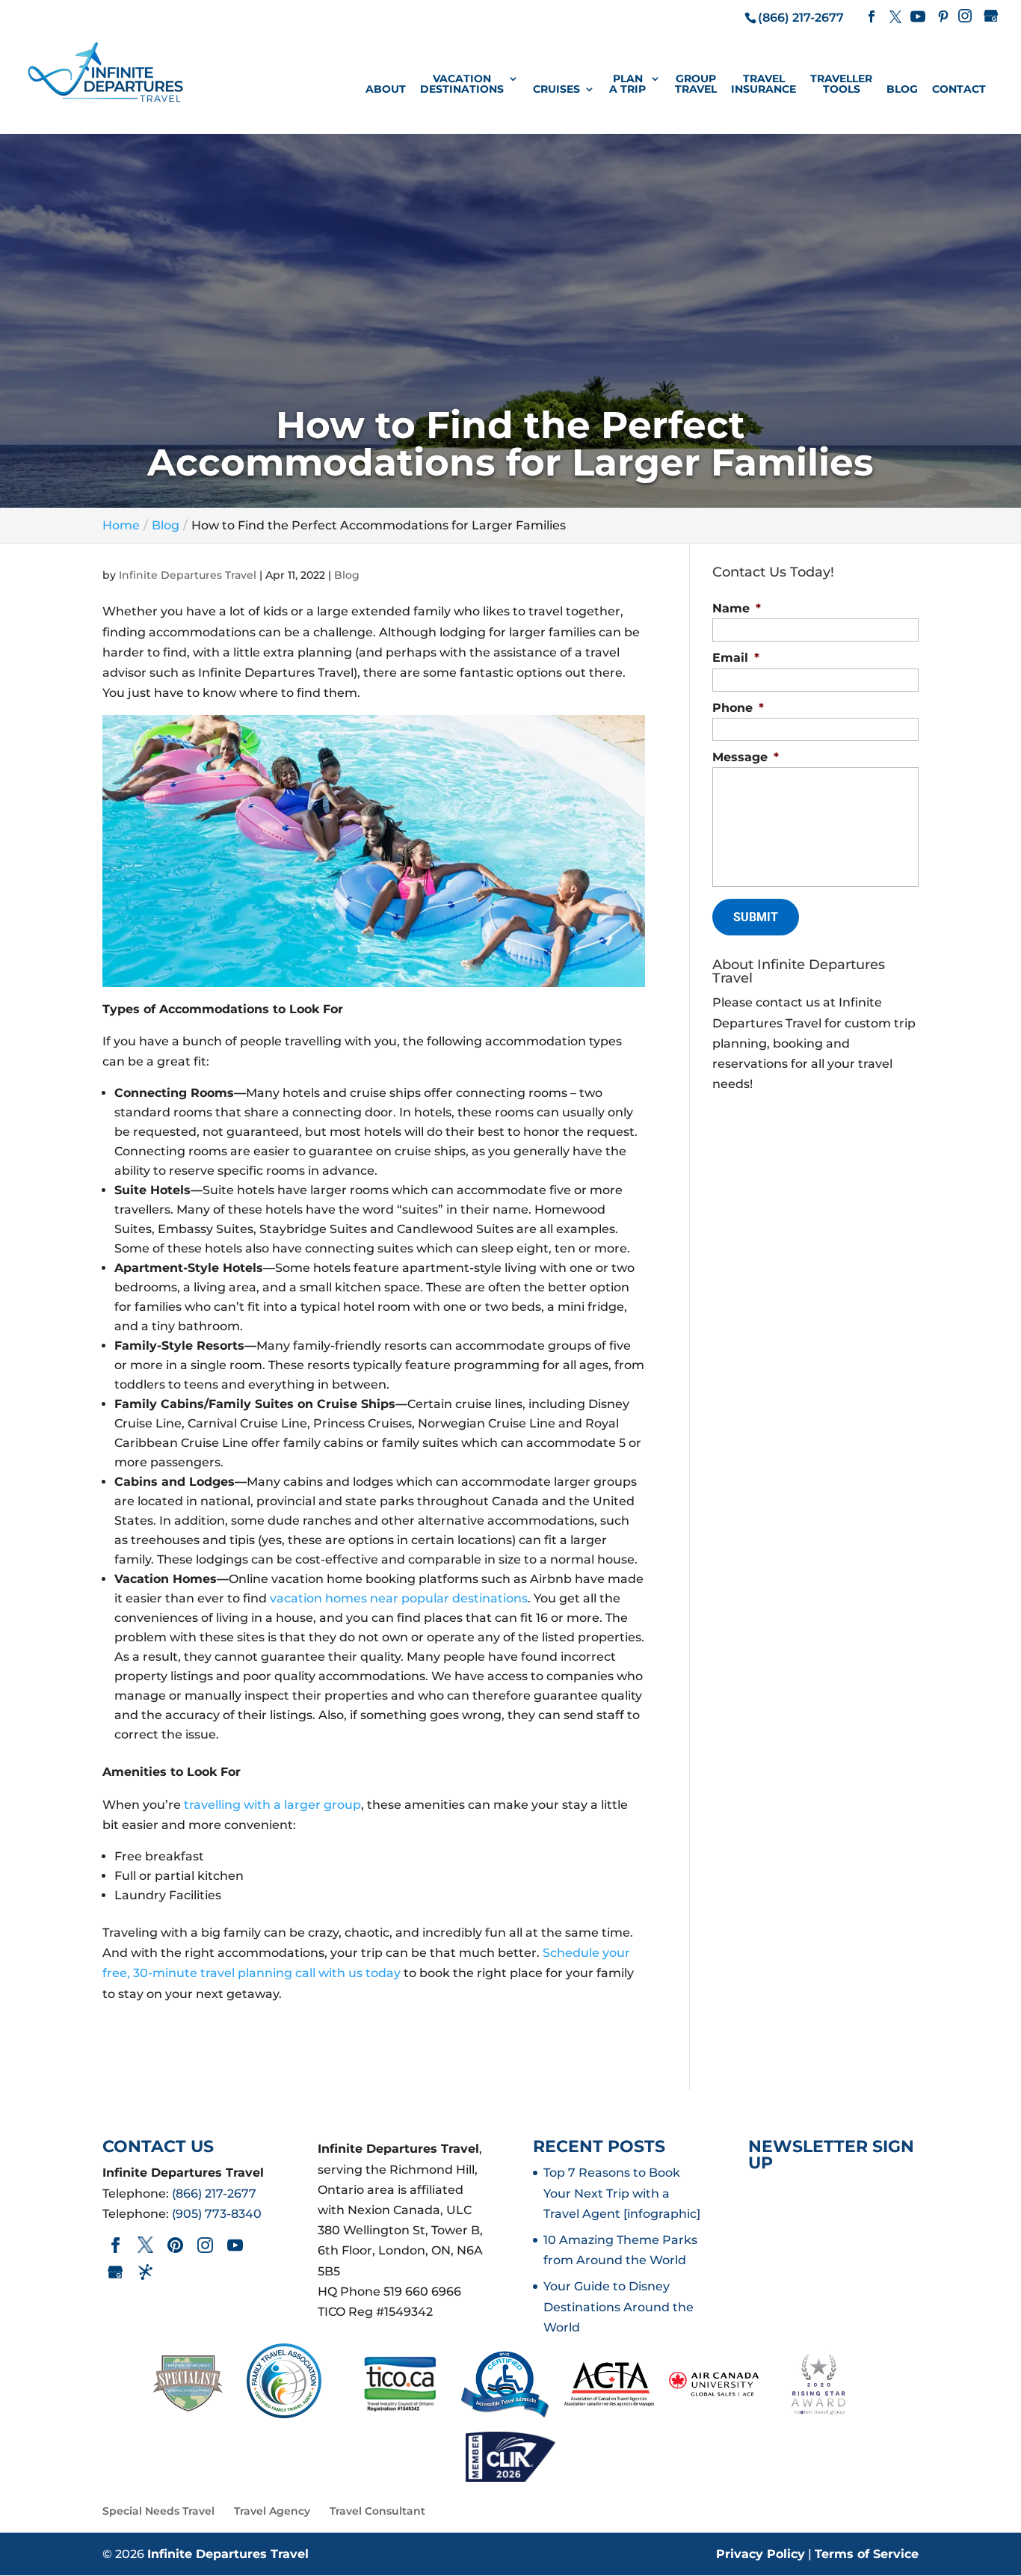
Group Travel (696, 84)
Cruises (556, 90)
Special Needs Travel (158, 2511)
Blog (902, 90)
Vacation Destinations (462, 84)
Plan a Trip (627, 84)
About (386, 90)
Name (737, 608)
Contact (959, 90)
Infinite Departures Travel (188, 575)
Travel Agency (272, 2511)
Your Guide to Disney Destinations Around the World (619, 2306)
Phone (738, 708)
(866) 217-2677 (214, 2194)
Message (746, 757)
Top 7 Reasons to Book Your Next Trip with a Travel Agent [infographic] (622, 2193)
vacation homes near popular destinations (399, 1598)
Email (736, 658)
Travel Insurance (764, 84)
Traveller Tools (841, 84)
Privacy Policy (761, 2554)
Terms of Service (867, 2554)
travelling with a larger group (272, 1805)
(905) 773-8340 (217, 2214)
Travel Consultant (377, 2511)
